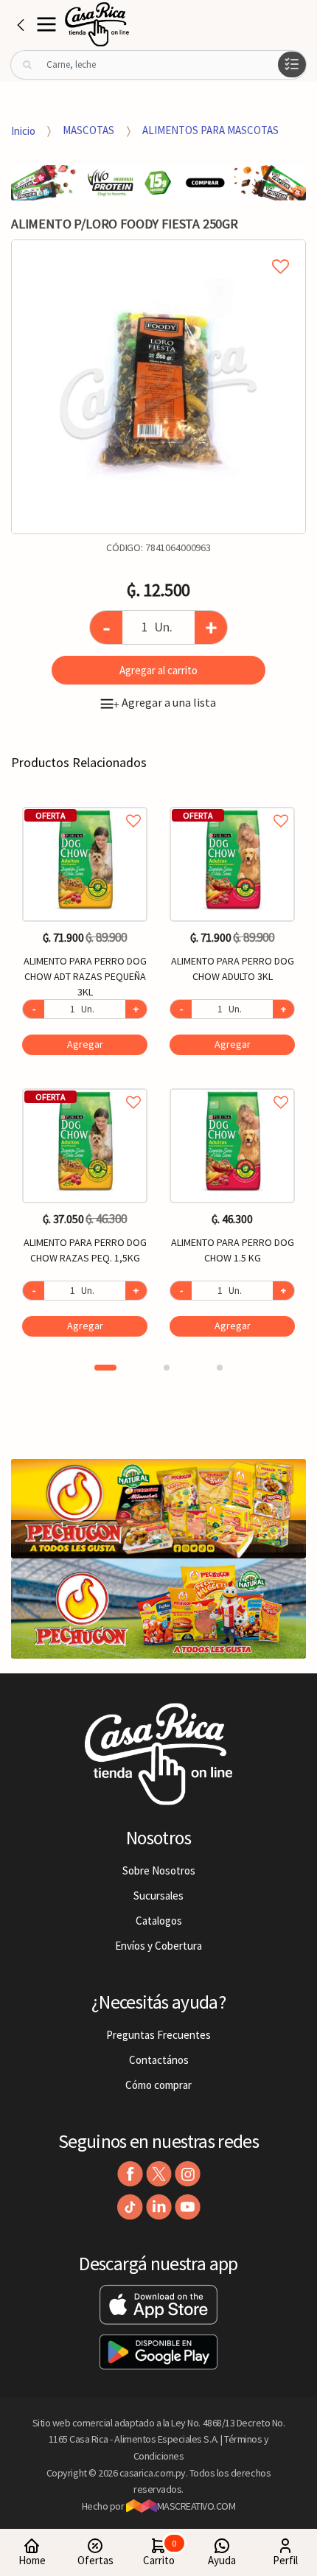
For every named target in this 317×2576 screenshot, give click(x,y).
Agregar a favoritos (85, 804)
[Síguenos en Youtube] (188, 2207)
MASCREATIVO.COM (196, 2506)
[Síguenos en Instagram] (188, 2174)
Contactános (159, 2060)
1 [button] (105, 1368)
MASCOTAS (88, 130)
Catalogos (159, 1921)
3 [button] (220, 1368)
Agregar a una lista (164, 702)
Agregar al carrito (158, 670)
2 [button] (167, 1368)
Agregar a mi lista (158, 250)
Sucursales (158, 1896)
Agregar (85, 1044)
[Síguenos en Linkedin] (159, 2207)
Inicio (23, 130)
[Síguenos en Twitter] (159, 2174)
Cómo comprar (158, 2085)
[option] (158, 387)
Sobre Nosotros (159, 1870)
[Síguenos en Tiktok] (130, 2207)
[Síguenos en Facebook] (130, 2174)
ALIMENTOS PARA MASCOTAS (210, 130)
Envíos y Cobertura (158, 1946)
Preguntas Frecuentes (158, 2035)
